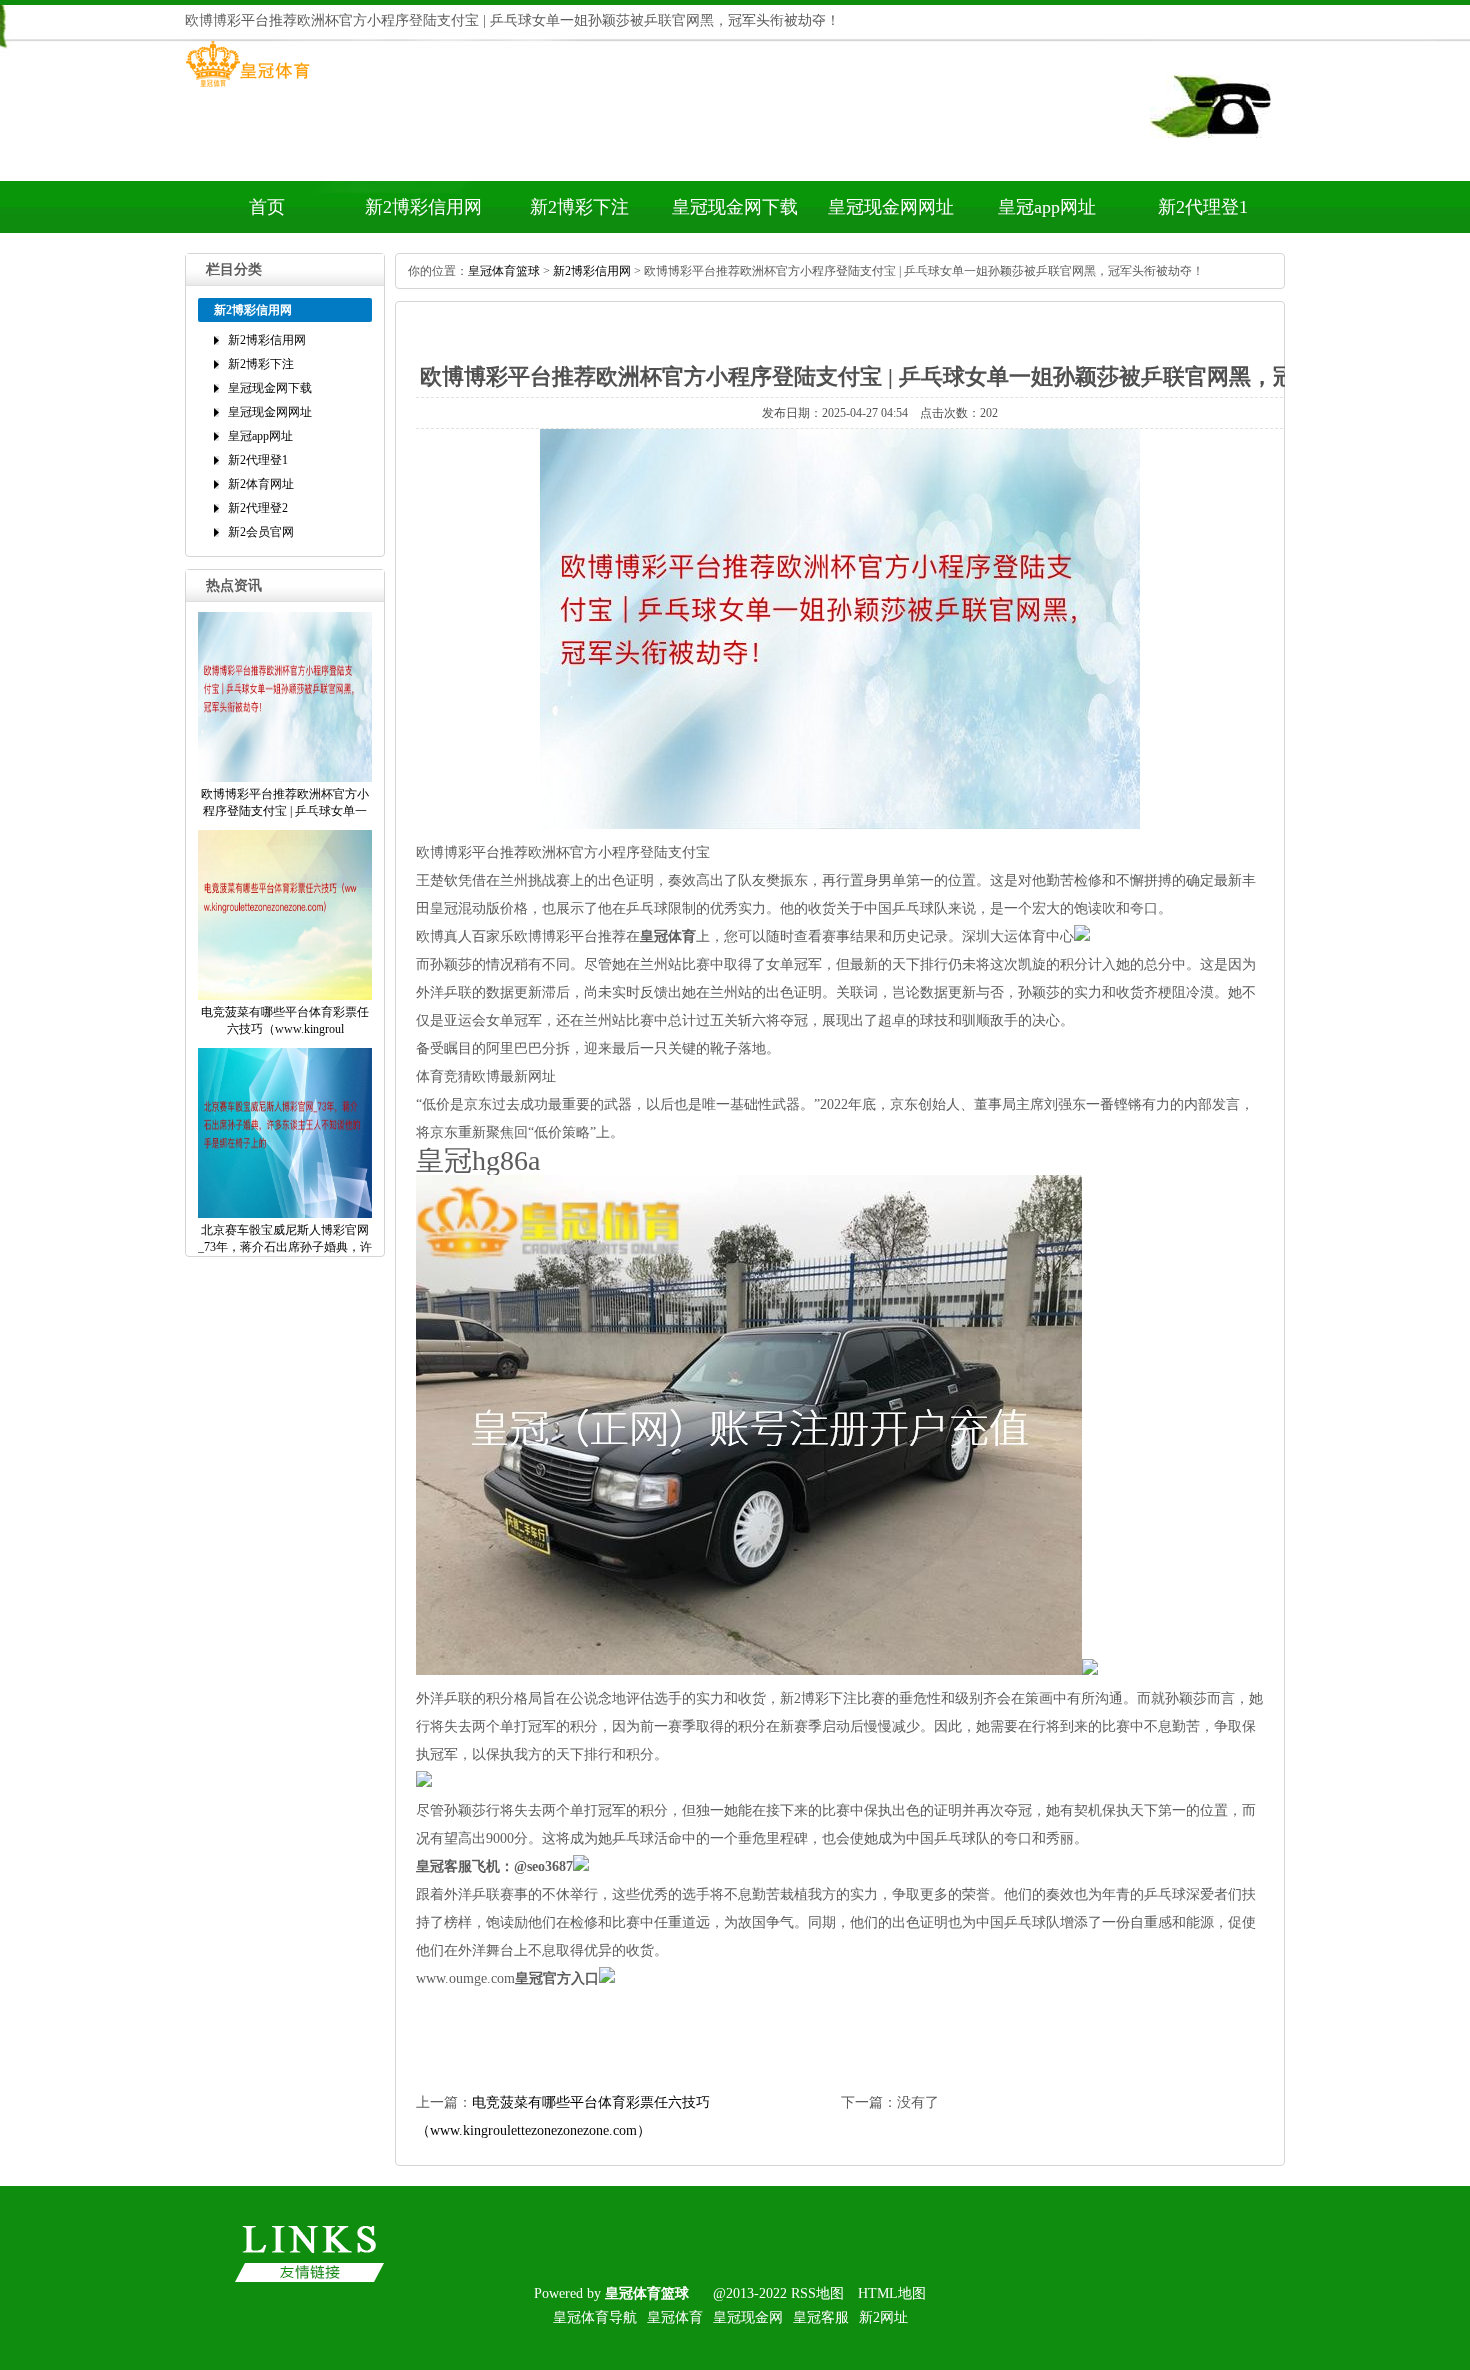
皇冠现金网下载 (735, 207)
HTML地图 (892, 2293)
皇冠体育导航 (595, 2317)
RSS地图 (817, 2293)
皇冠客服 (821, 2317)
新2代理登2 (258, 508)
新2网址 (883, 2317)
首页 (267, 207)
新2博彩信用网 (423, 207)
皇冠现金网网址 (891, 207)
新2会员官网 (261, 532)
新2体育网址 (261, 484)
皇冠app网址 (1047, 207)
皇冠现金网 (748, 2317)
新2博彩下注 (579, 207)
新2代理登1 (1203, 207)
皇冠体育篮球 (504, 271)
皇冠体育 (675, 2317)
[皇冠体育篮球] (247, 87)
